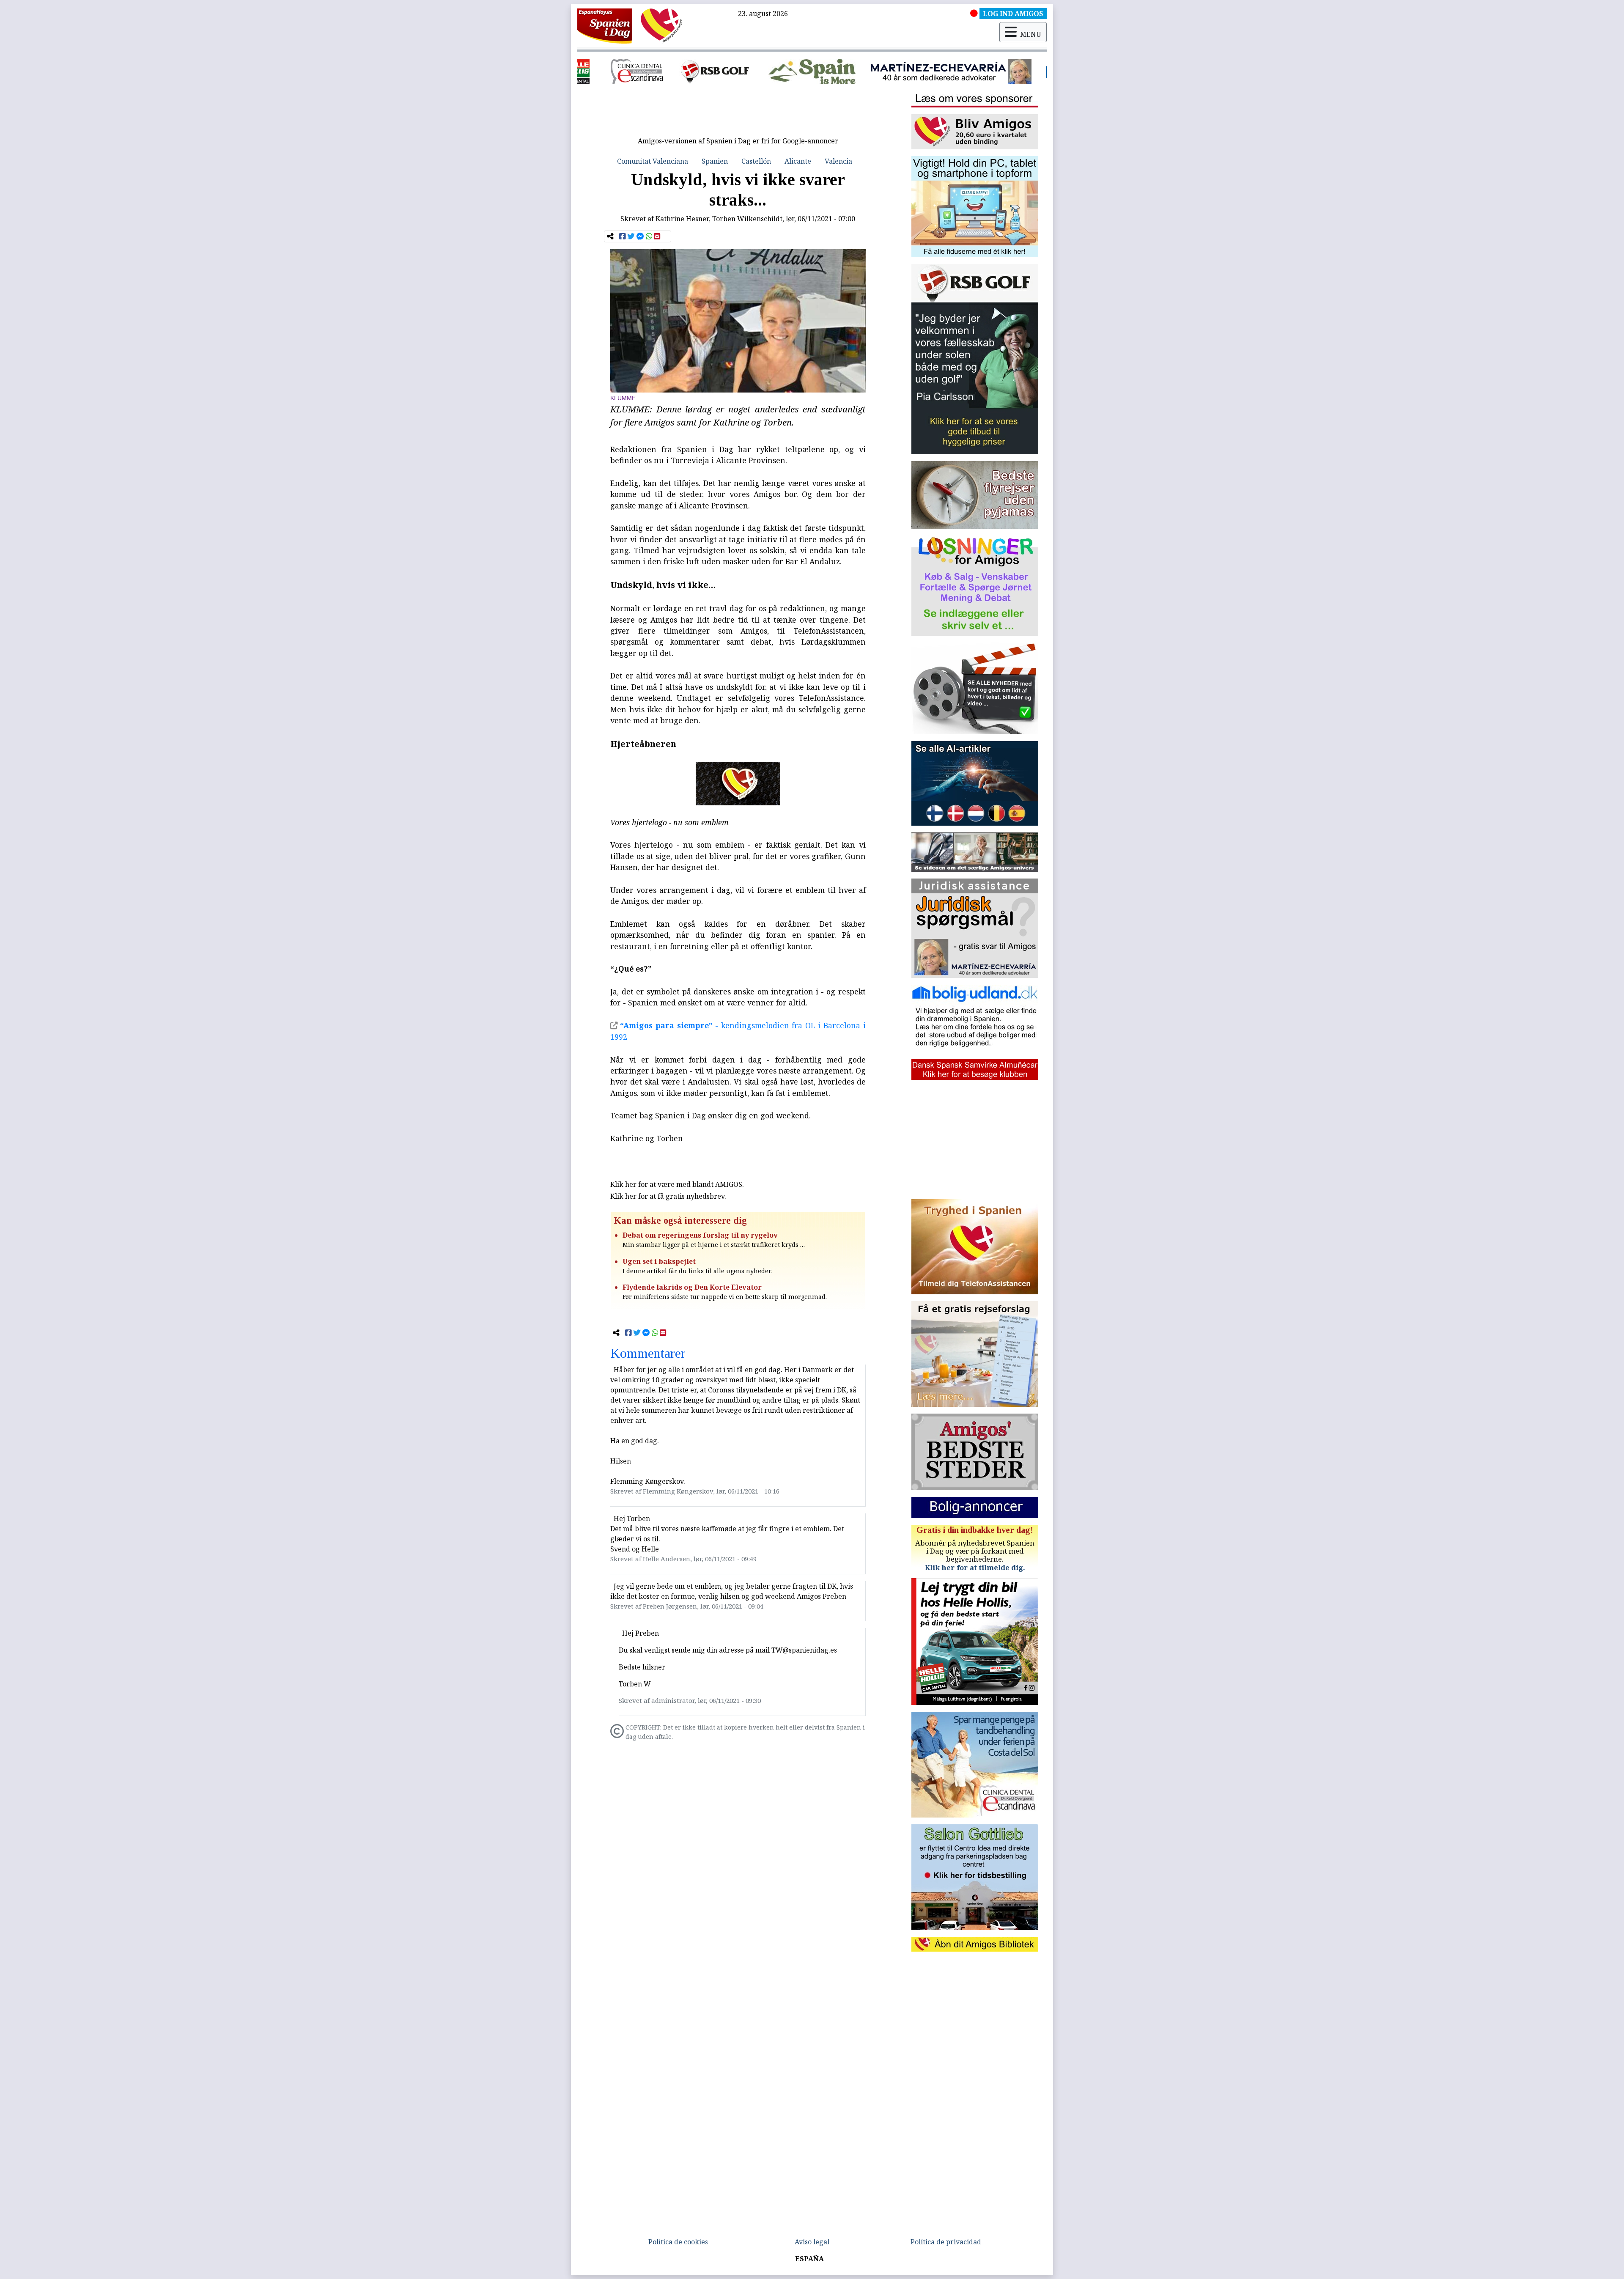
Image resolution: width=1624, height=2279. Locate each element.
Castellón (756, 161)
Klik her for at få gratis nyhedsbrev (667, 1196)
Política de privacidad (946, 2242)
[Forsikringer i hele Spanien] (812, 71)
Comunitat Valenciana (653, 161)
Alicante (798, 161)
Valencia (838, 161)
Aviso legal (812, 2242)
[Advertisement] (738, 113)
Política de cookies (678, 2242)
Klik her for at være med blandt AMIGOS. (677, 1184)
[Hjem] (605, 25)
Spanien (715, 161)
